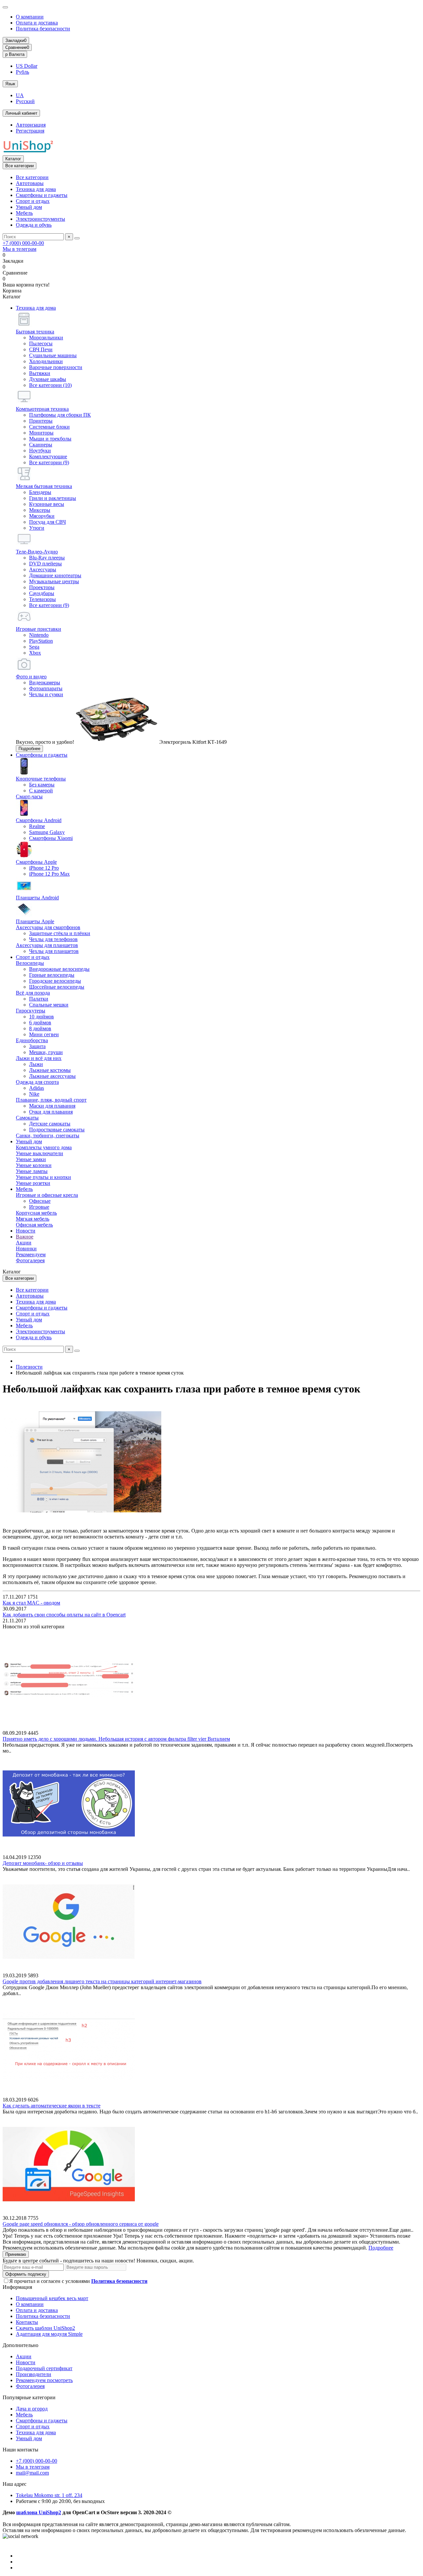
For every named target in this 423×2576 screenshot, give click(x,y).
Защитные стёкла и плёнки (60, 933)
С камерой (41, 791)
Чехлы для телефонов (53, 939)
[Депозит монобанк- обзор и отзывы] (69, 1851)
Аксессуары (43, 569)
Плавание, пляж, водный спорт (51, 1100)
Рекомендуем (31, 1254)
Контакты (27, 2322)
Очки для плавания (51, 1112)
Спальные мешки (49, 1005)
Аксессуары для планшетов (47, 945)
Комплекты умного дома (44, 1147)
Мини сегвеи (44, 1034)
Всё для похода (33, 993)
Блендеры (40, 492)
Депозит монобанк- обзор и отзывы (43, 1863)
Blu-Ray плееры (47, 558)
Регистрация (30, 131)
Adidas (37, 1088)
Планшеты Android (37, 898)
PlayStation (41, 641)
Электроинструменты (40, 219)
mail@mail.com (32, 2473)
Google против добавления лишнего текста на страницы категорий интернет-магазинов (102, 1981)
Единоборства (32, 1040)
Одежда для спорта (37, 1082)
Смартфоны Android (39, 820)
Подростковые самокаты (57, 1130)
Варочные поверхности (56, 367)
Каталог (13, 159)
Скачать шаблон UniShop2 (45, 2328)
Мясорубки (42, 516)
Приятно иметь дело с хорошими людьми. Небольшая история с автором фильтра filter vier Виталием (116, 1739)
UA (20, 95)
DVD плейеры (45, 564)
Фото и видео (31, 677)
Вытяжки (40, 373)
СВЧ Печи (41, 349)
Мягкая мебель (33, 1219)
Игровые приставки (38, 629)
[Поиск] (77, 238)
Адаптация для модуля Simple (49, 2334)
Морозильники (46, 338)
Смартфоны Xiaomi (51, 838)
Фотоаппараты (46, 688)
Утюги (37, 528)
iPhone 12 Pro (44, 868)
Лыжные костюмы (50, 1070)
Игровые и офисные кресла (47, 1195)
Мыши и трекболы (50, 439)
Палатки (39, 999)
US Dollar (27, 66)
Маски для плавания (52, 1106)
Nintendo (39, 635)
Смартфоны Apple (36, 862)
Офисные (40, 1201)
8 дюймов (40, 1028)
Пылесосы (41, 343)
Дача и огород (32, 2409)
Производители (34, 2374)
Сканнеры (41, 445)
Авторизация (31, 125)
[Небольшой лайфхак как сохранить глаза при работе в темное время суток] (82, 1519)
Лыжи (36, 1064)
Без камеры (42, 785)
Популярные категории (29, 2397)
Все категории (32, 177)
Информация (17, 2287)
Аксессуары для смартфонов (48, 927)
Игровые (39, 1207)
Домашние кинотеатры (55, 575)
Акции (24, 1243)
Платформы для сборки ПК (60, 415)
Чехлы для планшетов (54, 951)
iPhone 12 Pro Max (49, 874)
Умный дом (29, 207)
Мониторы (41, 433)
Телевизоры (42, 599)
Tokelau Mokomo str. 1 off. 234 (49, 2495)
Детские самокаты (50, 1124)
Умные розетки (33, 1183)
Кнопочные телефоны (41, 779)
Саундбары (42, 593)
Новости (26, 1231)
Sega (34, 647)
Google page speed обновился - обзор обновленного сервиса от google (81, 2224)
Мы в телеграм (19, 249)
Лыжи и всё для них (39, 1058)
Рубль (22, 72)
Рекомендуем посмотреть (44, 2380)
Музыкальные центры (54, 581)
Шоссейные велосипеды (57, 987)
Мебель (24, 213)
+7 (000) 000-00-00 (23, 243)
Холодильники (46, 361)
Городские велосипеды (55, 981)
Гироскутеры (31, 1011)
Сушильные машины (53, 355)
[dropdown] (5, 7)
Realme (37, 826)
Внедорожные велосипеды (59, 969)
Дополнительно (20, 2345)
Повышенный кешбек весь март (52, 2298)
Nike (34, 1094)
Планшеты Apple (35, 921)
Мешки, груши (46, 1052)
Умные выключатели (39, 1153)
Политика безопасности (43, 29)
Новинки (26, 1249)
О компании (30, 17)
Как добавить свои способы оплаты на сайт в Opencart (64, 1615)
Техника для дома (36, 189)
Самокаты (27, 1118)
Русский (25, 101)
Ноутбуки (40, 451)
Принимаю (16, 2254)
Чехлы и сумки (46, 694)
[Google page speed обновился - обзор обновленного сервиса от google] (69, 2212)
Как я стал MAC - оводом (31, 1603)
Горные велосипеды (52, 975)
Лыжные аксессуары (52, 1076)
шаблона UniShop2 (39, 2512)
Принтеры (41, 421)
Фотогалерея (30, 1260)
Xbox (35, 653)
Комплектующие (48, 456)
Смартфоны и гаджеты (42, 195)
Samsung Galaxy (47, 832)
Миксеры (40, 510)
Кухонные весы (47, 504)
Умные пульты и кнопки (43, 1177)
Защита (37, 1046)
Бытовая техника (35, 332)
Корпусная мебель (36, 1213)
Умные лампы (32, 1171)
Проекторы (42, 587)
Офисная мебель (34, 1225)
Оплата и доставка (37, 23)
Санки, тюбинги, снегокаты (48, 1136)
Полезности (29, 1367)
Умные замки (31, 1159)
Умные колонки (34, 1165)
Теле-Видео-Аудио (37, 552)
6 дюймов (40, 1023)
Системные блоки (49, 427)
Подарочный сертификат (44, 2368)
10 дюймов (41, 1017)
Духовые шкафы (48, 379)
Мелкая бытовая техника (44, 486)
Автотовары (30, 183)
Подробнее (29, 749)
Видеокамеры (45, 682)
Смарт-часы (29, 796)
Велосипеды (30, 963)
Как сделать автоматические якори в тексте (52, 2106)
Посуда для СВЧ (47, 522)
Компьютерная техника (42, 409)
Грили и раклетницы (53, 498)
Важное (25, 1237)
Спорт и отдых (33, 201)
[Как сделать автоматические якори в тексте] (69, 2094)
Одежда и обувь (34, 225)
